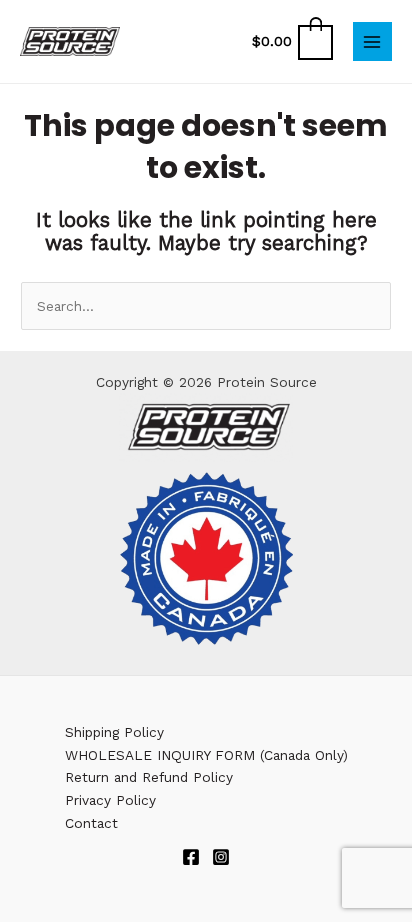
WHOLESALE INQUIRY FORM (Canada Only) (206, 755)
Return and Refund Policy (149, 777)
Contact (91, 823)
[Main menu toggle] (372, 41)
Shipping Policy (114, 732)
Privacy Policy (110, 800)
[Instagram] (221, 857)
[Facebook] (191, 857)
